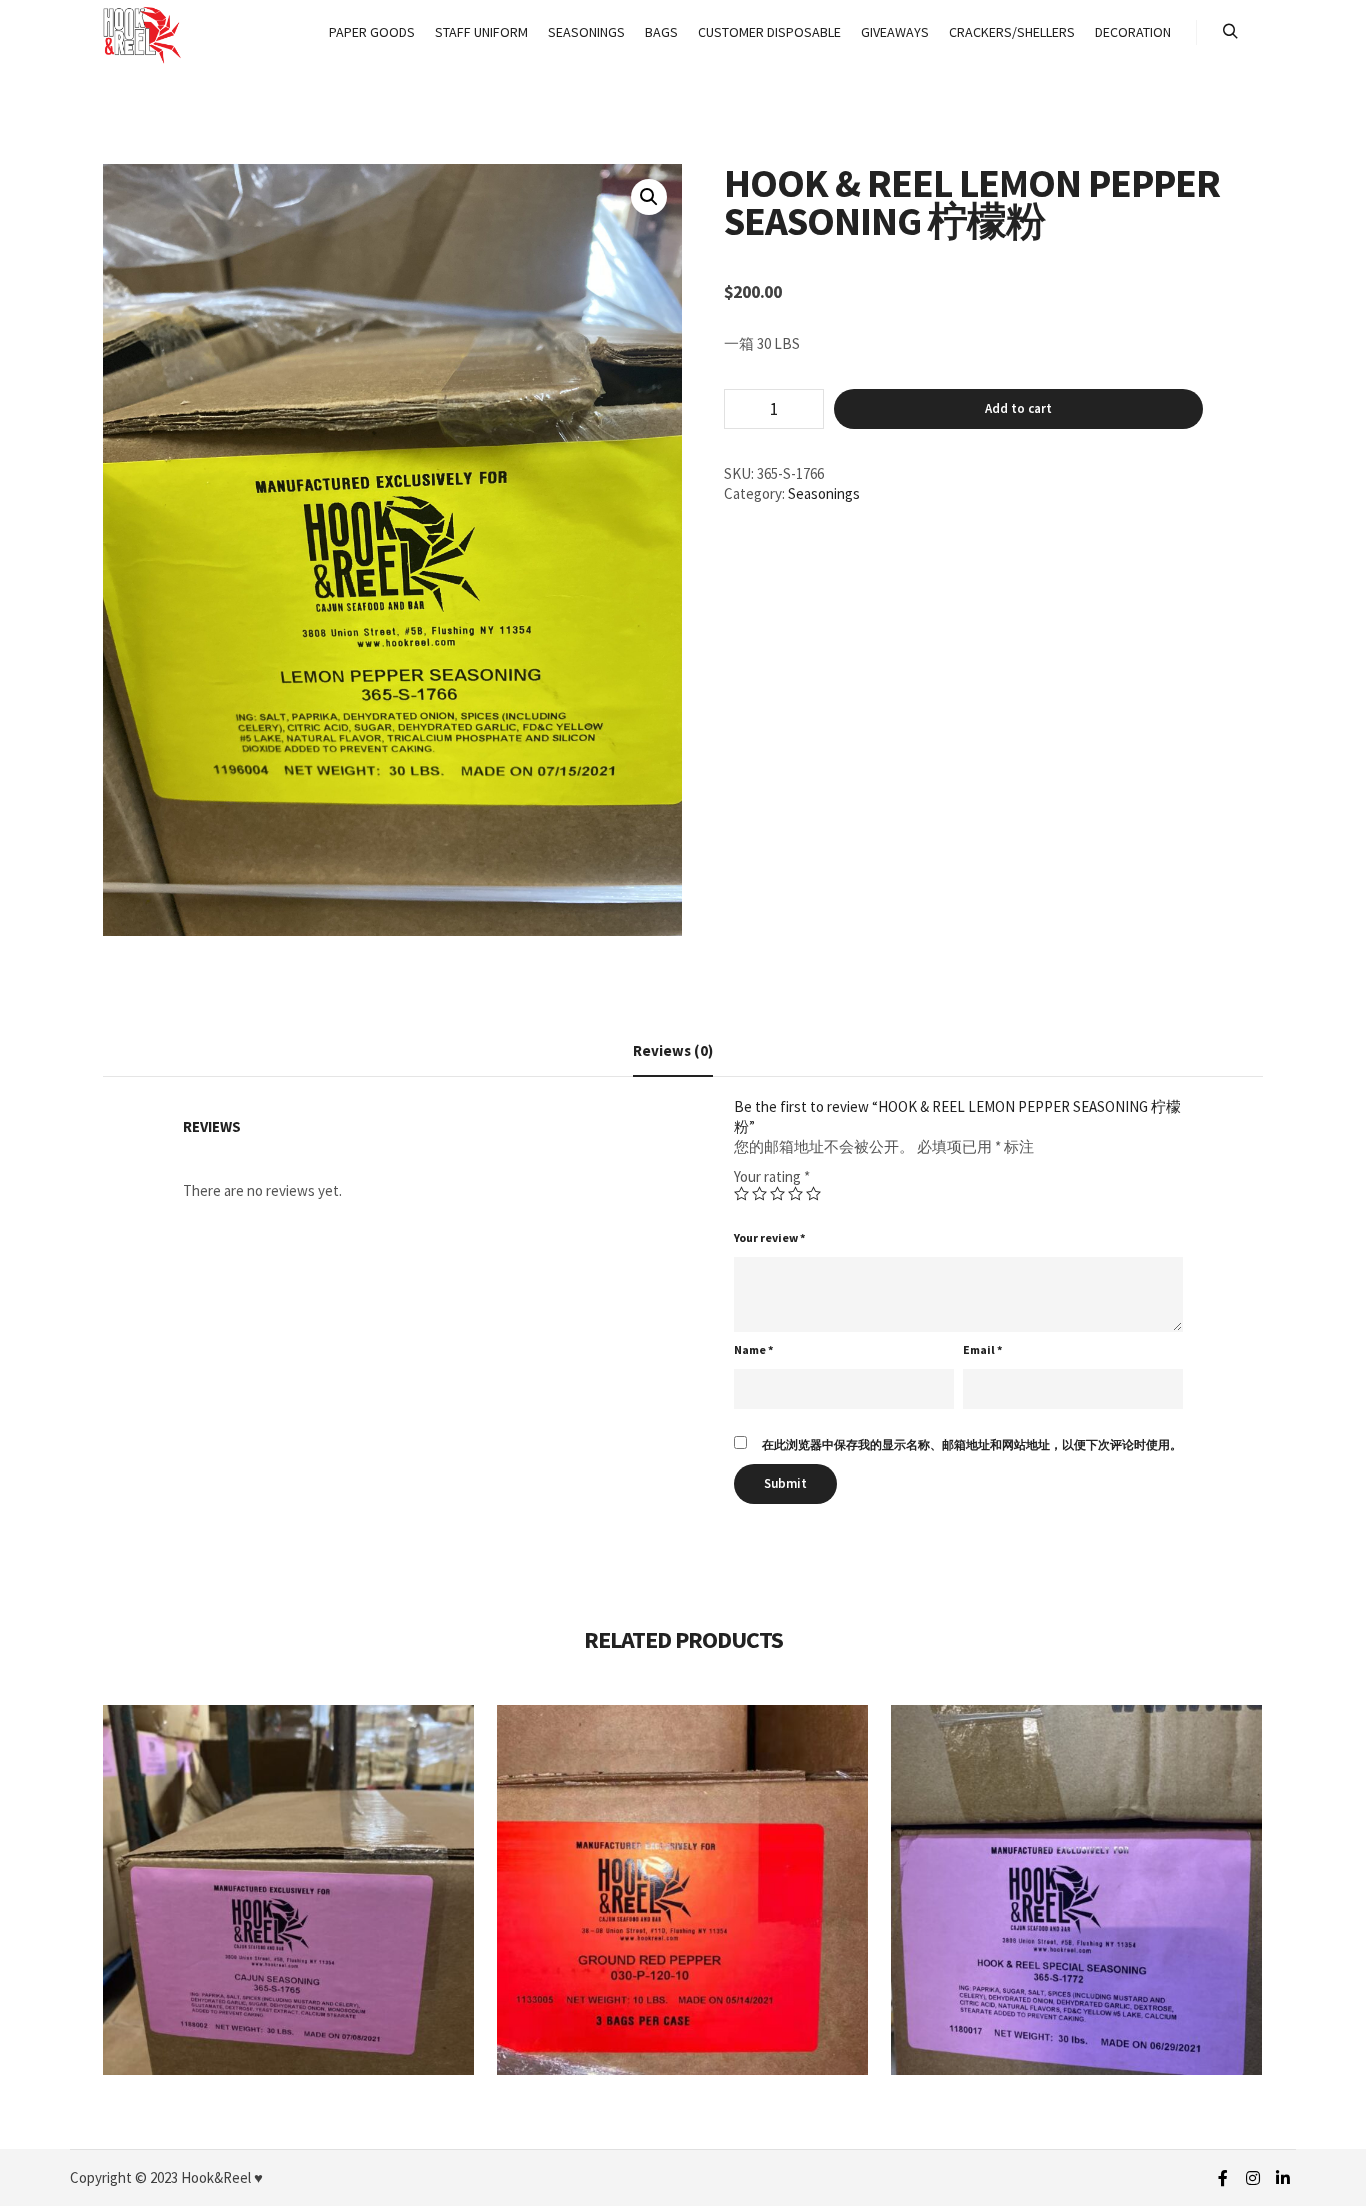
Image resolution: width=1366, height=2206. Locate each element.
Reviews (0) (673, 1050)
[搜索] (1230, 32)
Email (982, 1349)
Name (753, 1349)
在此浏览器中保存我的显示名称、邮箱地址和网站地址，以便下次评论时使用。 (972, 1444)
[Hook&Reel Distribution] (143, 32)
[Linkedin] (1283, 2178)
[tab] (673, 1051)
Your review (769, 1237)
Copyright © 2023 (124, 2177)
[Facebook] (1223, 2178)
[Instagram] (1253, 2178)
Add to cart (1018, 408)
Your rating (772, 1176)
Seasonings (824, 493)
